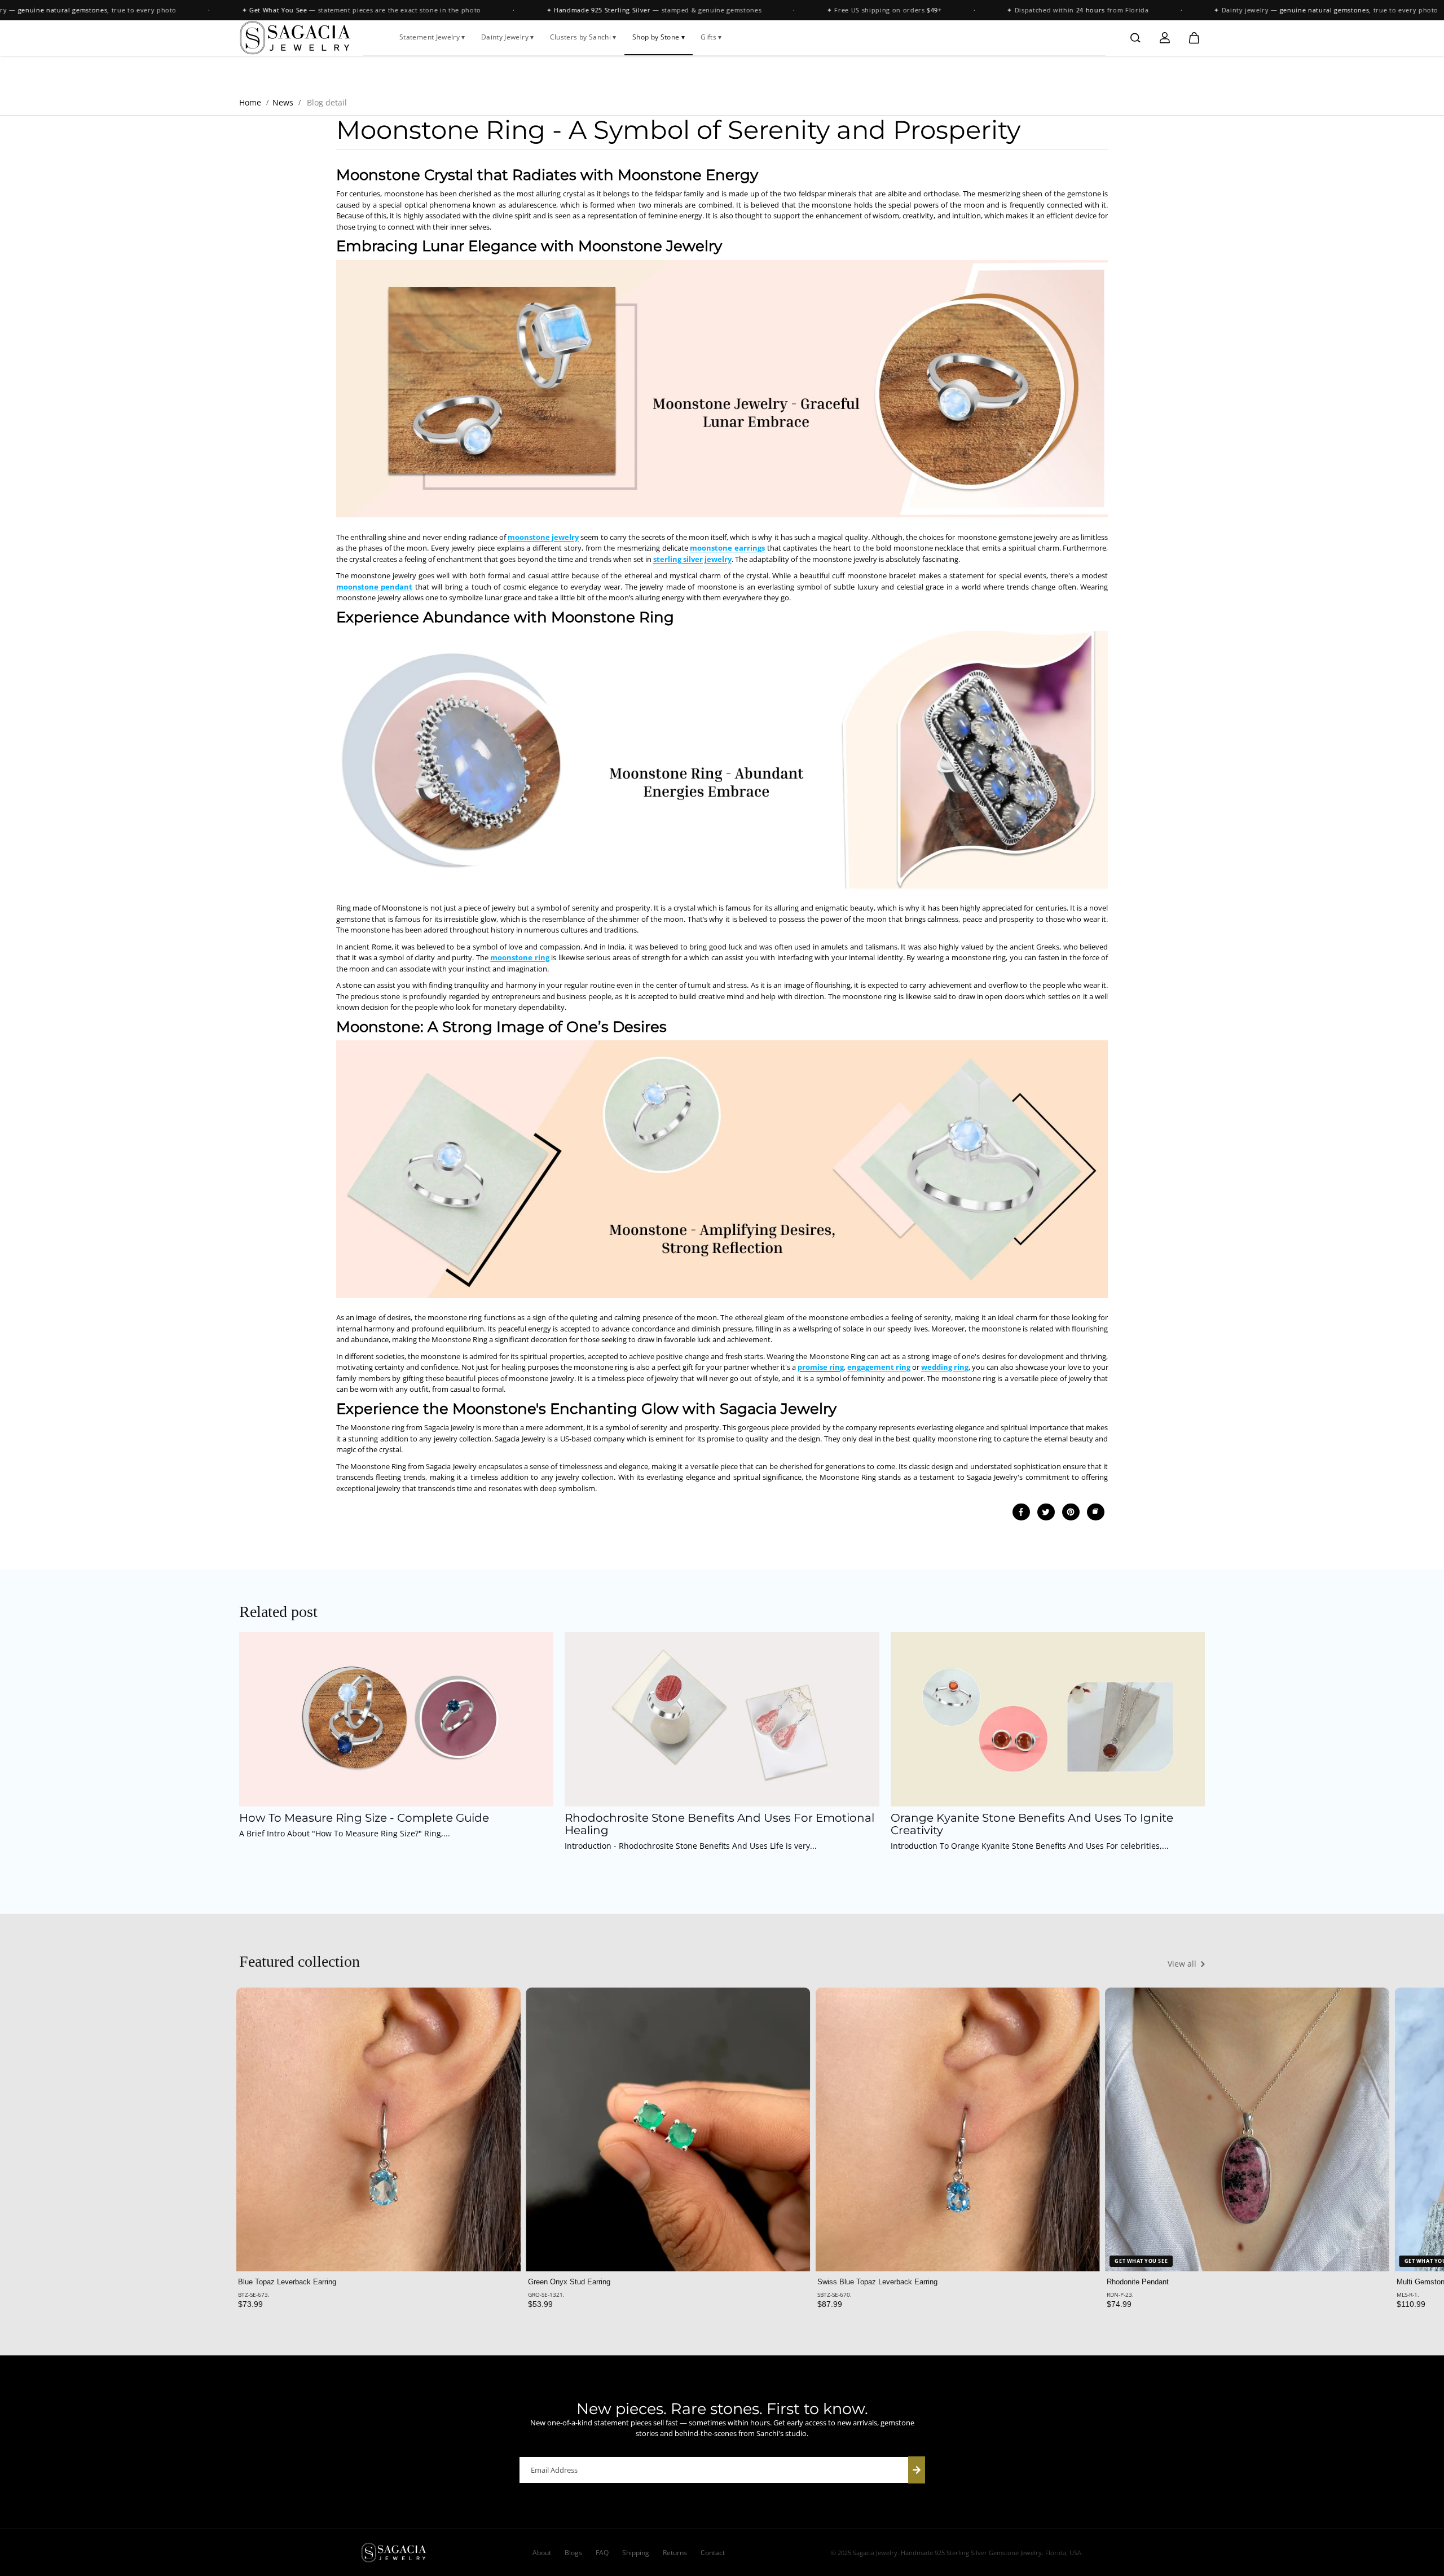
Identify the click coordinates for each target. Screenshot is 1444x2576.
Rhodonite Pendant (1138, 2282)
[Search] (1135, 38)
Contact (713, 2553)
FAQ (602, 2553)
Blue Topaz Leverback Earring (287, 2282)
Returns (675, 2553)
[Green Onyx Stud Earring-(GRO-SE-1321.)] (668, 2129)
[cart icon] (1194, 38)
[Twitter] (1046, 1512)
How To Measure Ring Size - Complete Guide (364, 1818)
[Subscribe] (917, 2470)
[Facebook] (1021, 1512)
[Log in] (1165, 38)
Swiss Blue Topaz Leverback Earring (877, 2282)
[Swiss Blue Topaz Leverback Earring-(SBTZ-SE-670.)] (957, 2129)
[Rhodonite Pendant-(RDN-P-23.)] (1247, 2129)
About (542, 2553)
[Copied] (1095, 1512)
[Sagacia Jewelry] (296, 38)
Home (250, 102)
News (283, 102)
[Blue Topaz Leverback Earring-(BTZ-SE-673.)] (378, 2129)
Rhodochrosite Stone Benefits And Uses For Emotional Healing (719, 1825)
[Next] (1187, 2136)
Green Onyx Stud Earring (569, 2282)
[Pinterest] (1071, 1512)
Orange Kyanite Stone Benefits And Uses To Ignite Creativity (1032, 1825)
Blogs (573, 2553)
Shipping (636, 2553)
